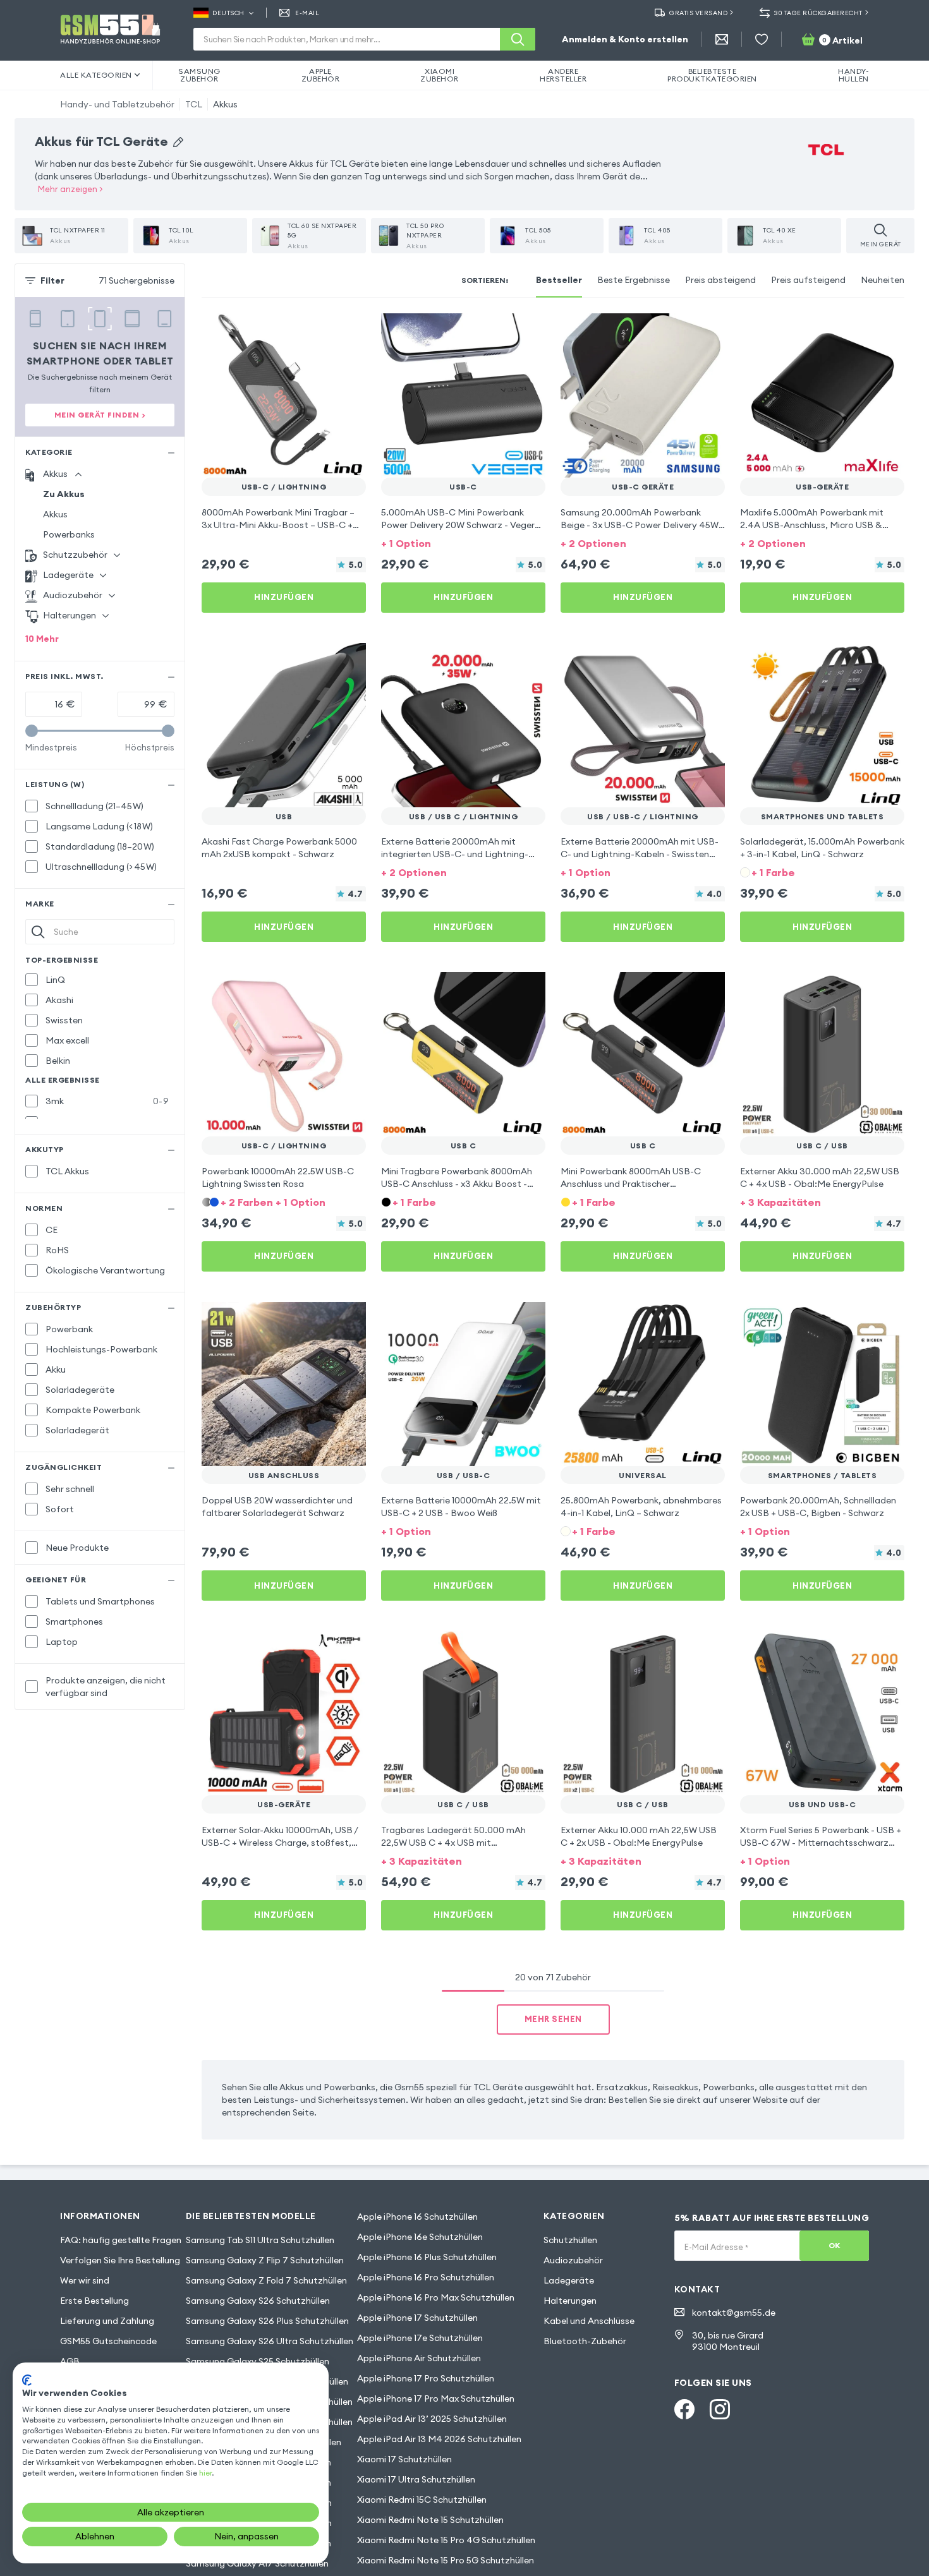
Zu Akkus (64, 494)
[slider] (32, 731)
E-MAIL (307, 13)
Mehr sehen (553, 2019)
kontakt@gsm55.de (734, 2313)
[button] (463, 542)
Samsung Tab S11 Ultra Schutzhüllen (260, 2240)
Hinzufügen (284, 597)
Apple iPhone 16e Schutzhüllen (420, 2237)
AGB (70, 2361)
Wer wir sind (85, 2280)
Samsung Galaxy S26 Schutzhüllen (258, 2301)
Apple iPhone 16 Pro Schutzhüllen (426, 2277)
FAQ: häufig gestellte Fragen (121, 2240)
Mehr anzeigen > (70, 189)
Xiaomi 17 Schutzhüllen (404, 2459)
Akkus (225, 104)
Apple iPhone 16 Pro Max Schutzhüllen (436, 2297)
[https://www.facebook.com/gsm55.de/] (684, 2409)
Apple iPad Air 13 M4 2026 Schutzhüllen (439, 2439)
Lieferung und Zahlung (107, 2321)
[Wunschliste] (762, 39)
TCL (194, 104)
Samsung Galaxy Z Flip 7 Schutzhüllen (265, 2260)
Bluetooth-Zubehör (585, 2341)
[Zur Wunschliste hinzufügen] (348, 331)
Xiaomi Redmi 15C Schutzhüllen (422, 2500)
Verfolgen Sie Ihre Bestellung (120, 2260)
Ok (835, 2245)
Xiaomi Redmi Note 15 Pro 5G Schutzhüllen (446, 2560)
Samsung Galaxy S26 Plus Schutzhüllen (267, 2321)
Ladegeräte (569, 2280)
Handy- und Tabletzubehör (117, 104)
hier (205, 2473)
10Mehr (42, 639)
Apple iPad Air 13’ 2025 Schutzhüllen (432, 2419)
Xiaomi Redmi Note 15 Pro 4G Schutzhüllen (446, 2540)
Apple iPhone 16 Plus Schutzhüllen (427, 2257)
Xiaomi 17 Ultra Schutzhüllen (416, 2479)
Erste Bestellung (94, 2301)
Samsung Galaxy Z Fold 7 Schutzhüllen (266, 2280)
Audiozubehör (573, 2260)
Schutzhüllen (570, 2240)
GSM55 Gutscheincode (108, 2341)
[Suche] (518, 39)
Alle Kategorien (96, 75)
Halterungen (570, 2301)
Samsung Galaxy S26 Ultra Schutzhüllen (270, 2341)
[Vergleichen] (323, 331)
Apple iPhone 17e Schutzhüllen (420, 2338)
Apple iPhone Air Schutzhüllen (419, 2358)
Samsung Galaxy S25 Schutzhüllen (258, 2361)
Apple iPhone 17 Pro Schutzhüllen (426, 2378)
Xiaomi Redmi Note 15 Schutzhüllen (430, 2520)
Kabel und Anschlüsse (589, 2321)
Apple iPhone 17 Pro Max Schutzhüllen (436, 2398)
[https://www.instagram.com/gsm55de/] (720, 2409)
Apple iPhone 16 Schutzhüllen (417, 2217)
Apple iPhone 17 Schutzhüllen (417, 2318)
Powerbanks (69, 534)
